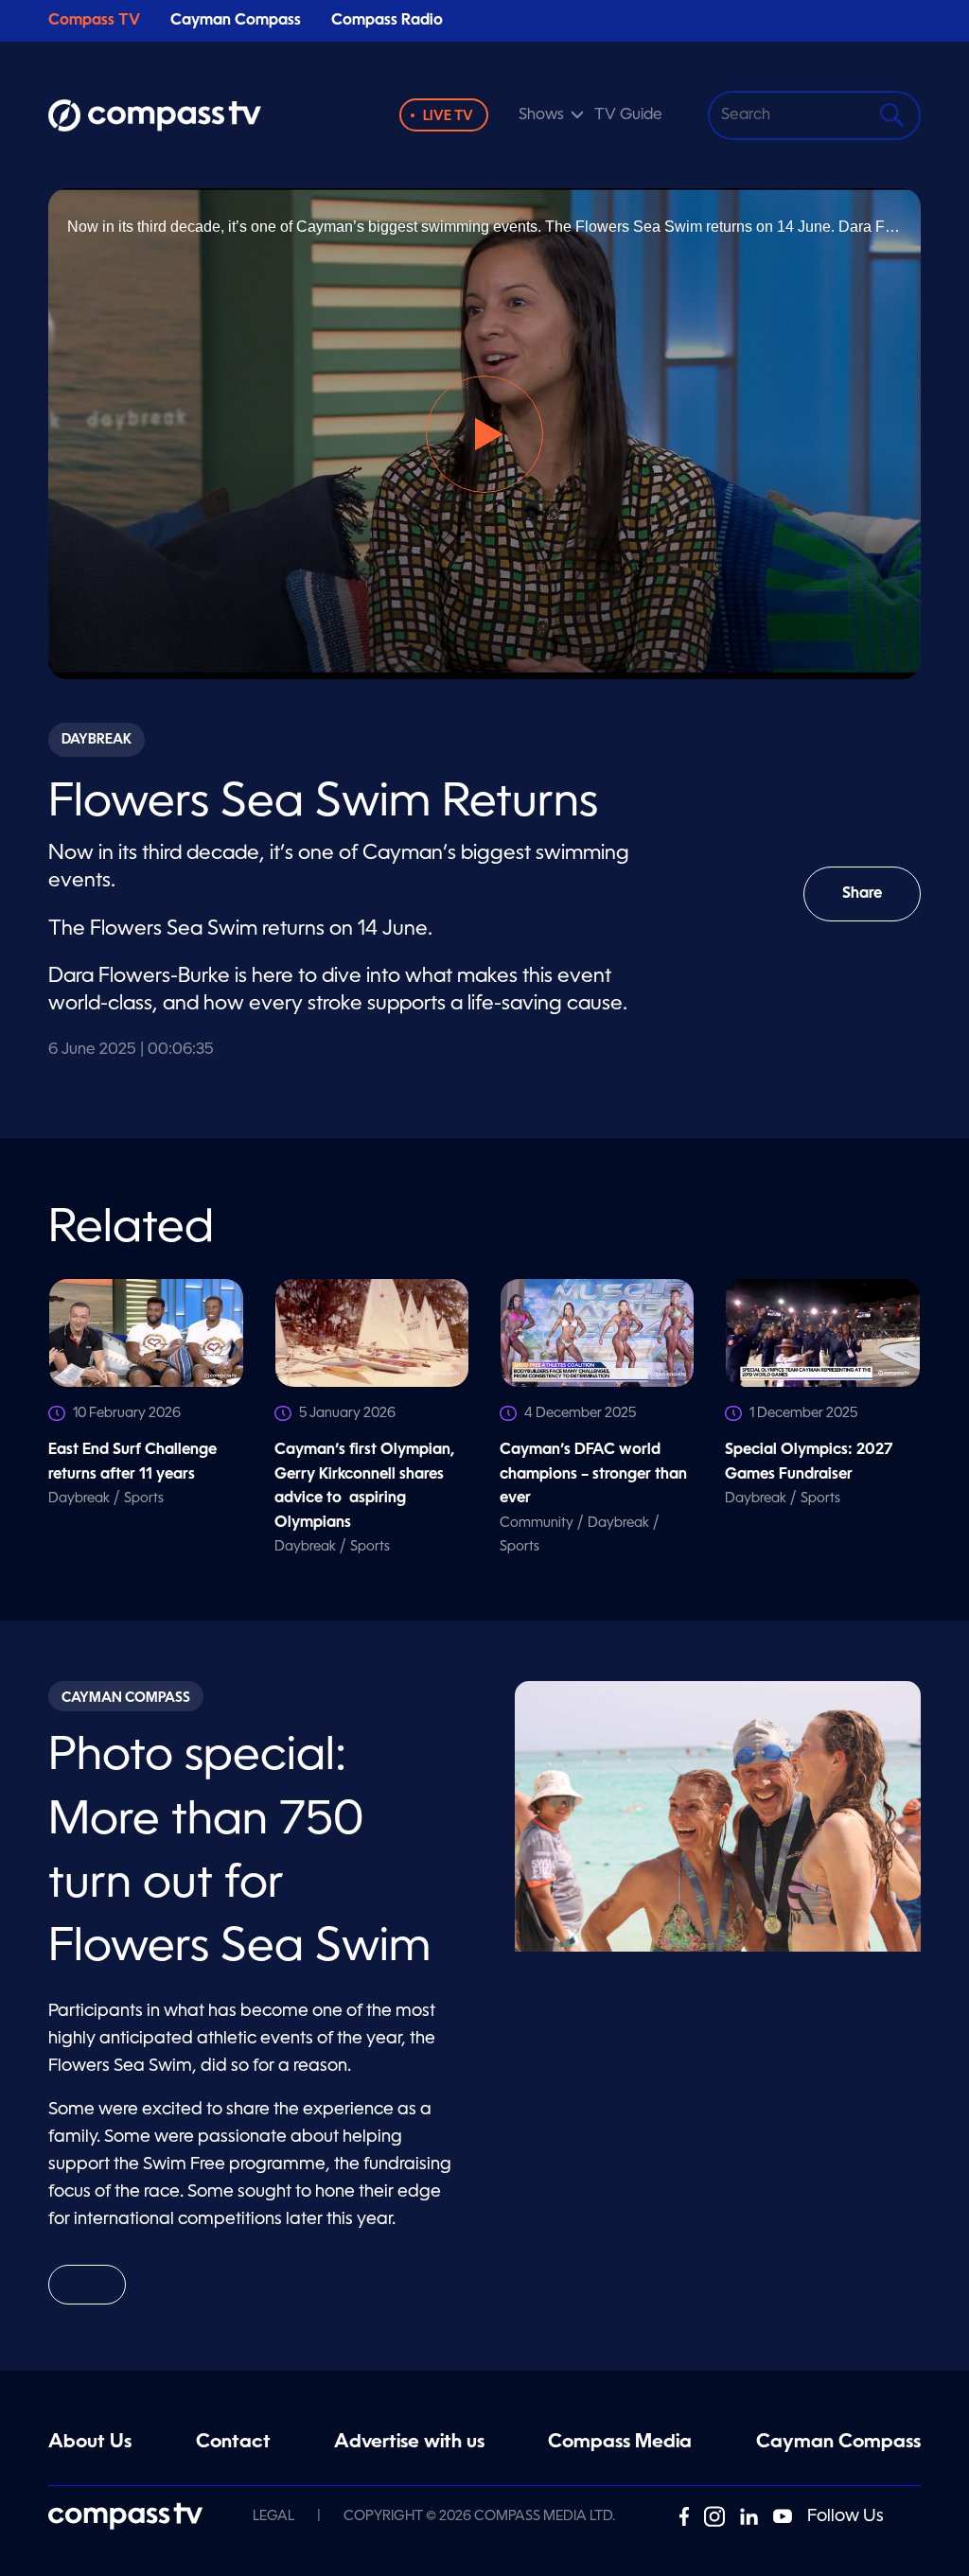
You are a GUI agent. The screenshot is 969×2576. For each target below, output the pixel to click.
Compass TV (94, 21)
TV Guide (628, 115)
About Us (90, 2443)
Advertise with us (409, 2443)
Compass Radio (387, 21)
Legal (273, 2516)
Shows (541, 115)
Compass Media (620, 2443)
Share (881, 904)
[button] (484, 434)
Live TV (448, 116)
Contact (233, 2443)
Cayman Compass (236, 21)
